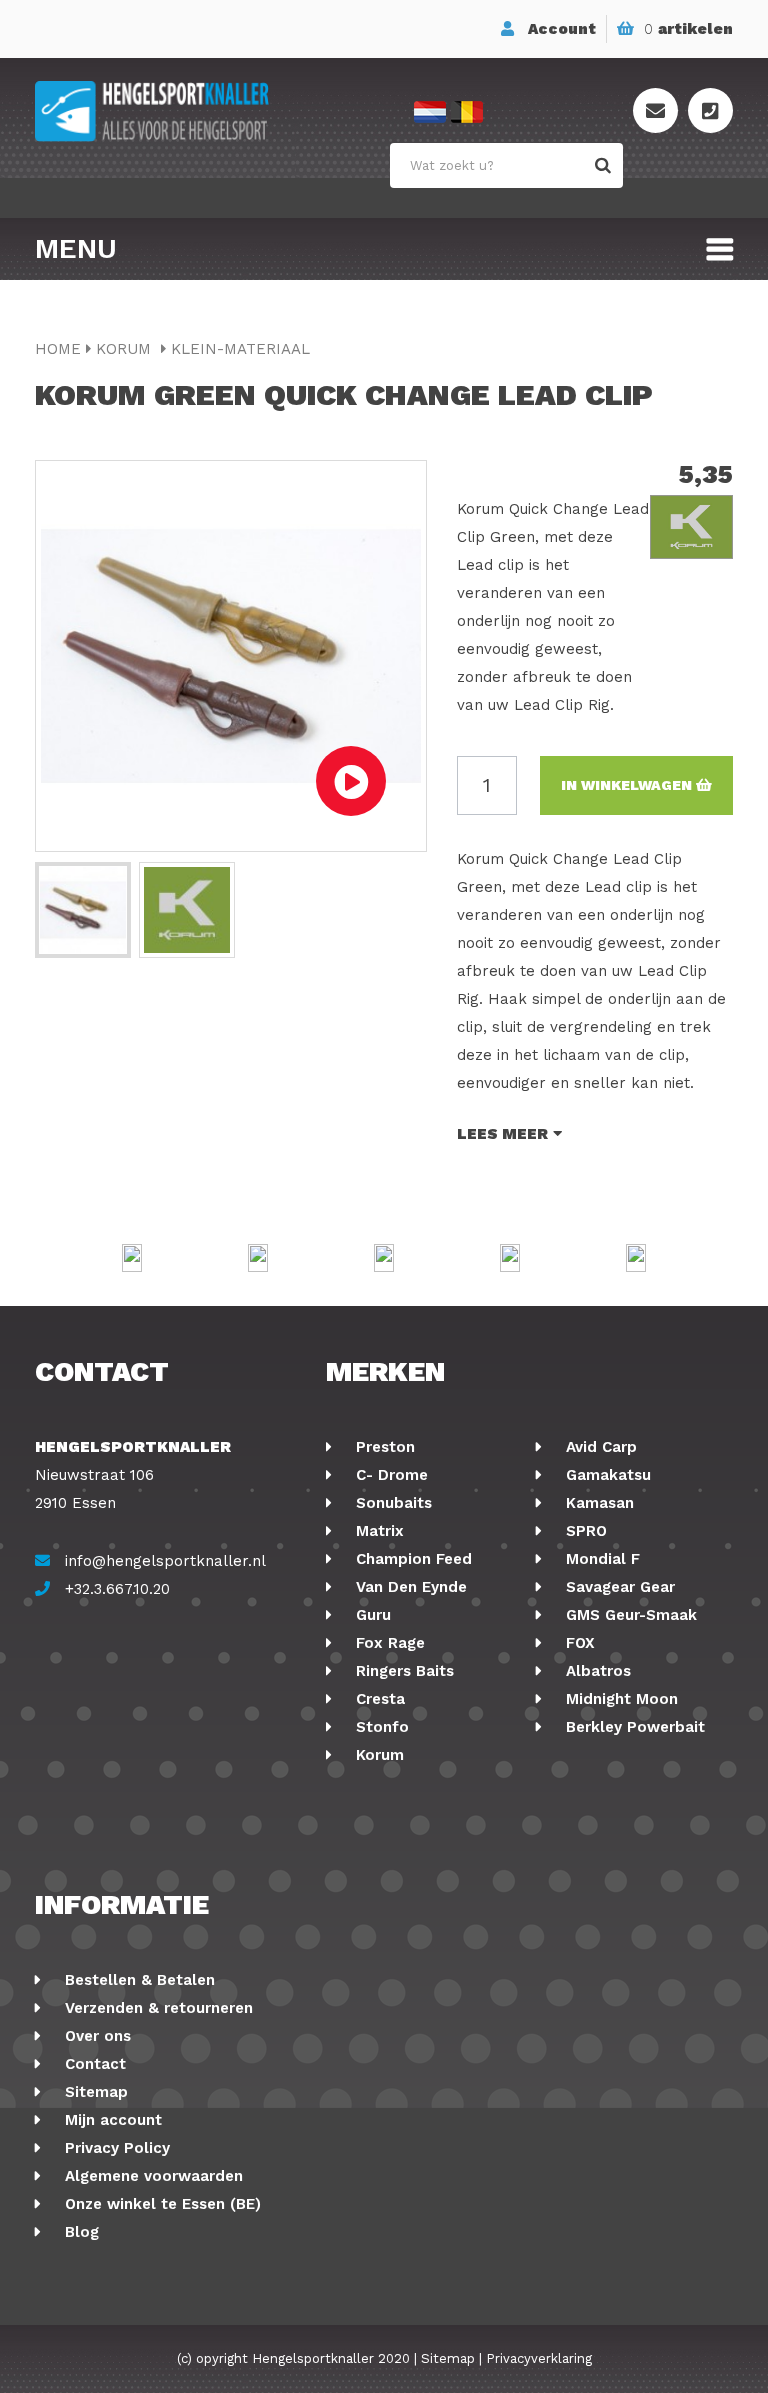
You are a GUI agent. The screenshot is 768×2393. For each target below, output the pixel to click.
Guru (371, 1615)
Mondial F (600, 1559)
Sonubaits (391, 1503)
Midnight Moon (619, 1699)
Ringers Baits (402, 1671)
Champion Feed (411, 1559)
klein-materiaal (240, 349)
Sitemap (94, 2092)
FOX (578, 1643)
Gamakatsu (606, 1475)
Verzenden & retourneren (156, 2008)
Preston (383, 1447)
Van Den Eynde (409, 1587)
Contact (93, 2064)
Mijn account (111, 2120)
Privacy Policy (115, 2148)
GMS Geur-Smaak (629, 1615)
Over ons (95, 2036)
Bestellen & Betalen (137, 1980)
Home (58, 349)
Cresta (378, 1699)
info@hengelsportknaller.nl (165, 1561)
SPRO (584, 1531)
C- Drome (389, 1475)
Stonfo (380, 1727)
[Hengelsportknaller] (209, 111)
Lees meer (502, 1134)
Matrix (377, 1531)
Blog (79, 2232)
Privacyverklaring (539, 2358)
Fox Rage (388, 1643)
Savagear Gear (618, 1587)
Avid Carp (599, 1447)
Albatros (596, 1671)
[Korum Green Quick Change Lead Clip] (83, 910)
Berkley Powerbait (633, 1727)
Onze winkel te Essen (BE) (160, 2204)
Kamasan (597, 1503)
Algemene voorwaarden (151, 2176)
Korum (126, 349)
